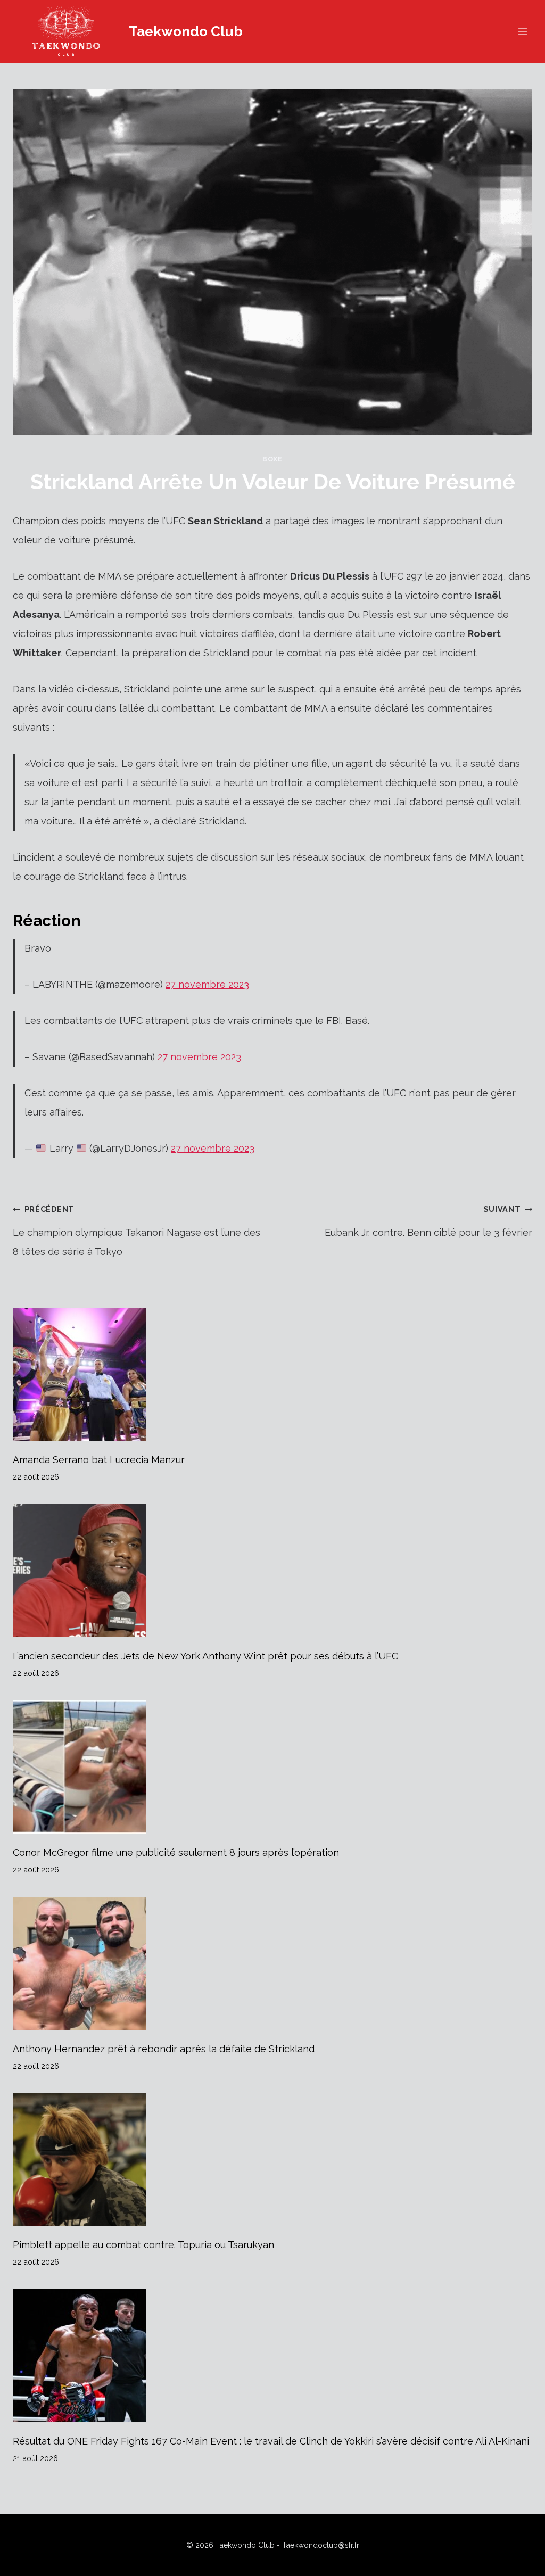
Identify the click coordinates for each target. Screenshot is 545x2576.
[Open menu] (522, 32)
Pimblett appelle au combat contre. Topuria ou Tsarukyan (143, 2245)
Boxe (272, 459)
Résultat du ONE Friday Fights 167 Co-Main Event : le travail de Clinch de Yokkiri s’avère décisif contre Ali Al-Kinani (271, 2441)
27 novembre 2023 (207, 984)
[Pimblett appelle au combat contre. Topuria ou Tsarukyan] (272, 2159)
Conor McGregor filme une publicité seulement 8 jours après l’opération (176, 1852)
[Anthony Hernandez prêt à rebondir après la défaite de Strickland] (272, 1963)
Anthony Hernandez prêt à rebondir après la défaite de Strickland (164, 2049)
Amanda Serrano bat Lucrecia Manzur (99, 1460)
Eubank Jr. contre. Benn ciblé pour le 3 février (428, 1221)
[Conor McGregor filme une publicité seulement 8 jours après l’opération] (272, 1767)
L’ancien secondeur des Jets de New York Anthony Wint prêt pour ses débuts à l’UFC (205, 1656)
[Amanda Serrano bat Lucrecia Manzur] (272, 1374)
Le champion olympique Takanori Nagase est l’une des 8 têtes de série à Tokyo (137, 1231)
